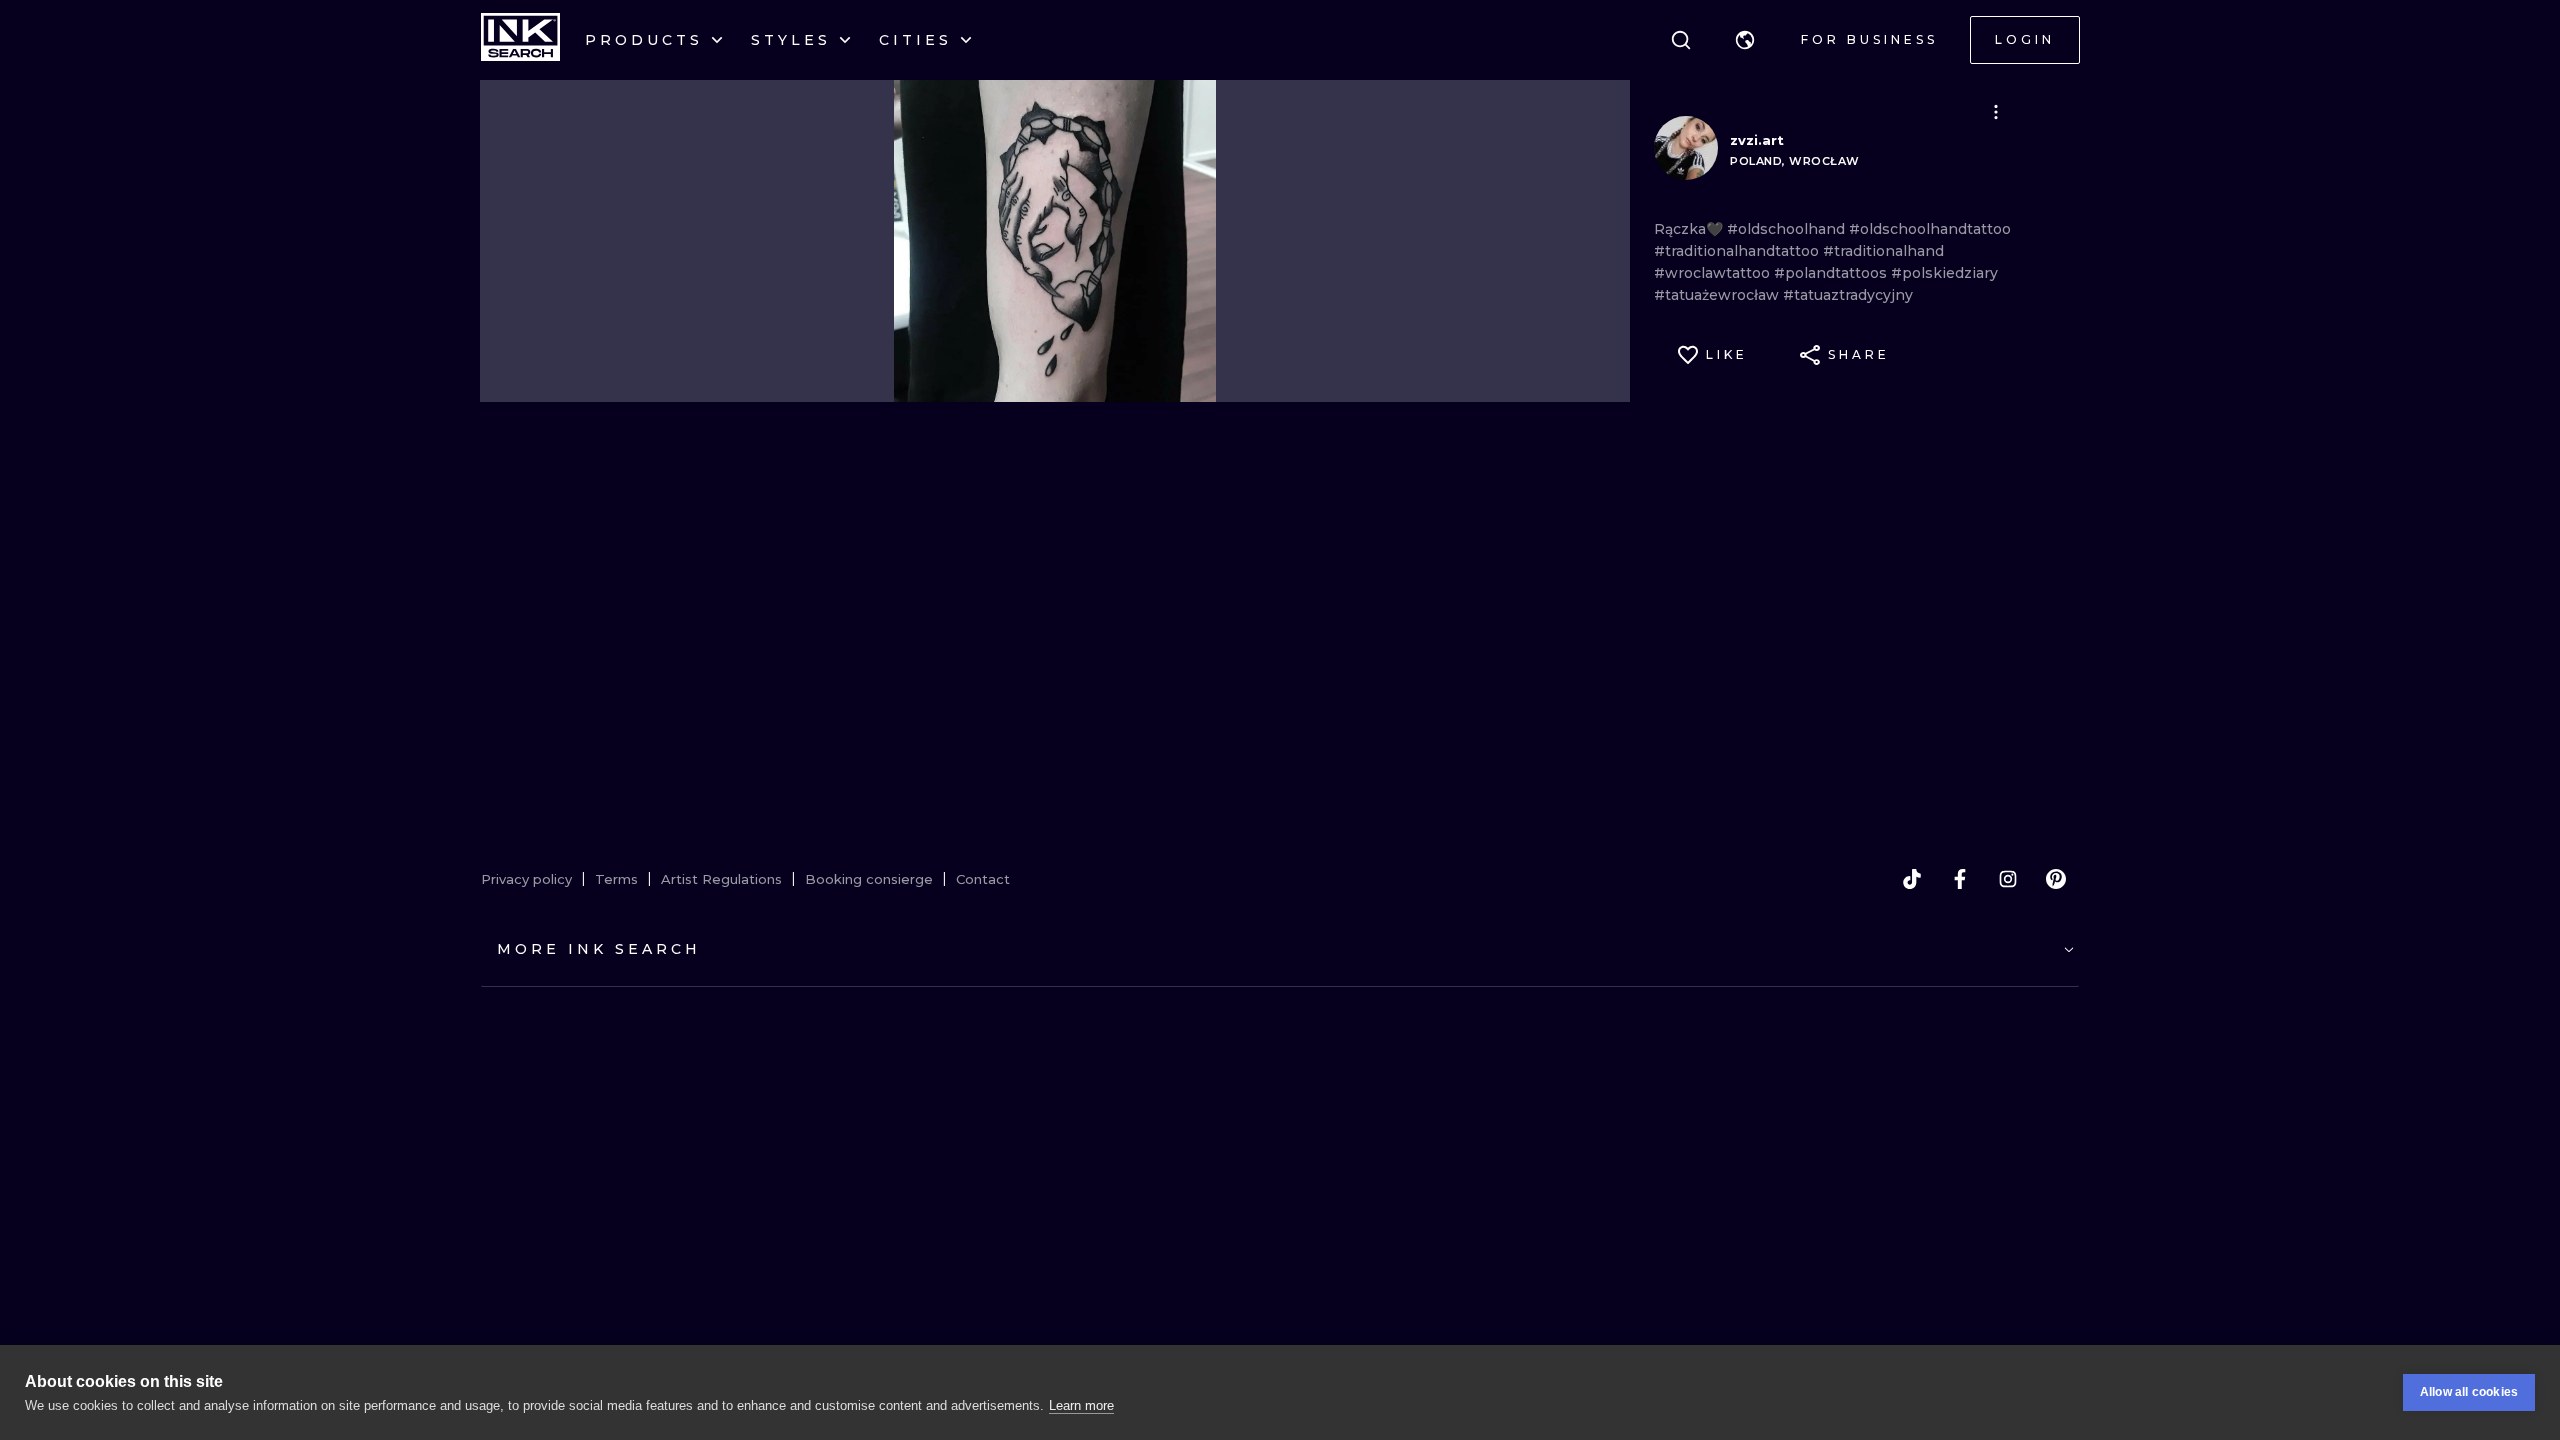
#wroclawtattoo (1714, 273)
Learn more (1081, 1405)
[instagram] (2008, 879)
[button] (1745, 40)
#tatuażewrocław (1718, 295)
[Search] (1681, 40)
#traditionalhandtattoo (1738, 251)
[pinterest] (2056, 879)
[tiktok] (1912, 879)
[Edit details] (1996, 112)
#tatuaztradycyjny (1848, 295)
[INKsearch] (520, 40)
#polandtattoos (1832, 273)
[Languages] (1745, 40)
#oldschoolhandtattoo (1930, 229)
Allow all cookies (2469, 1392)
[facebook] (1960, 879)
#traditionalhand (1883, 251)
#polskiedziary (1944, 273)
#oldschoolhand (1788, 229)
